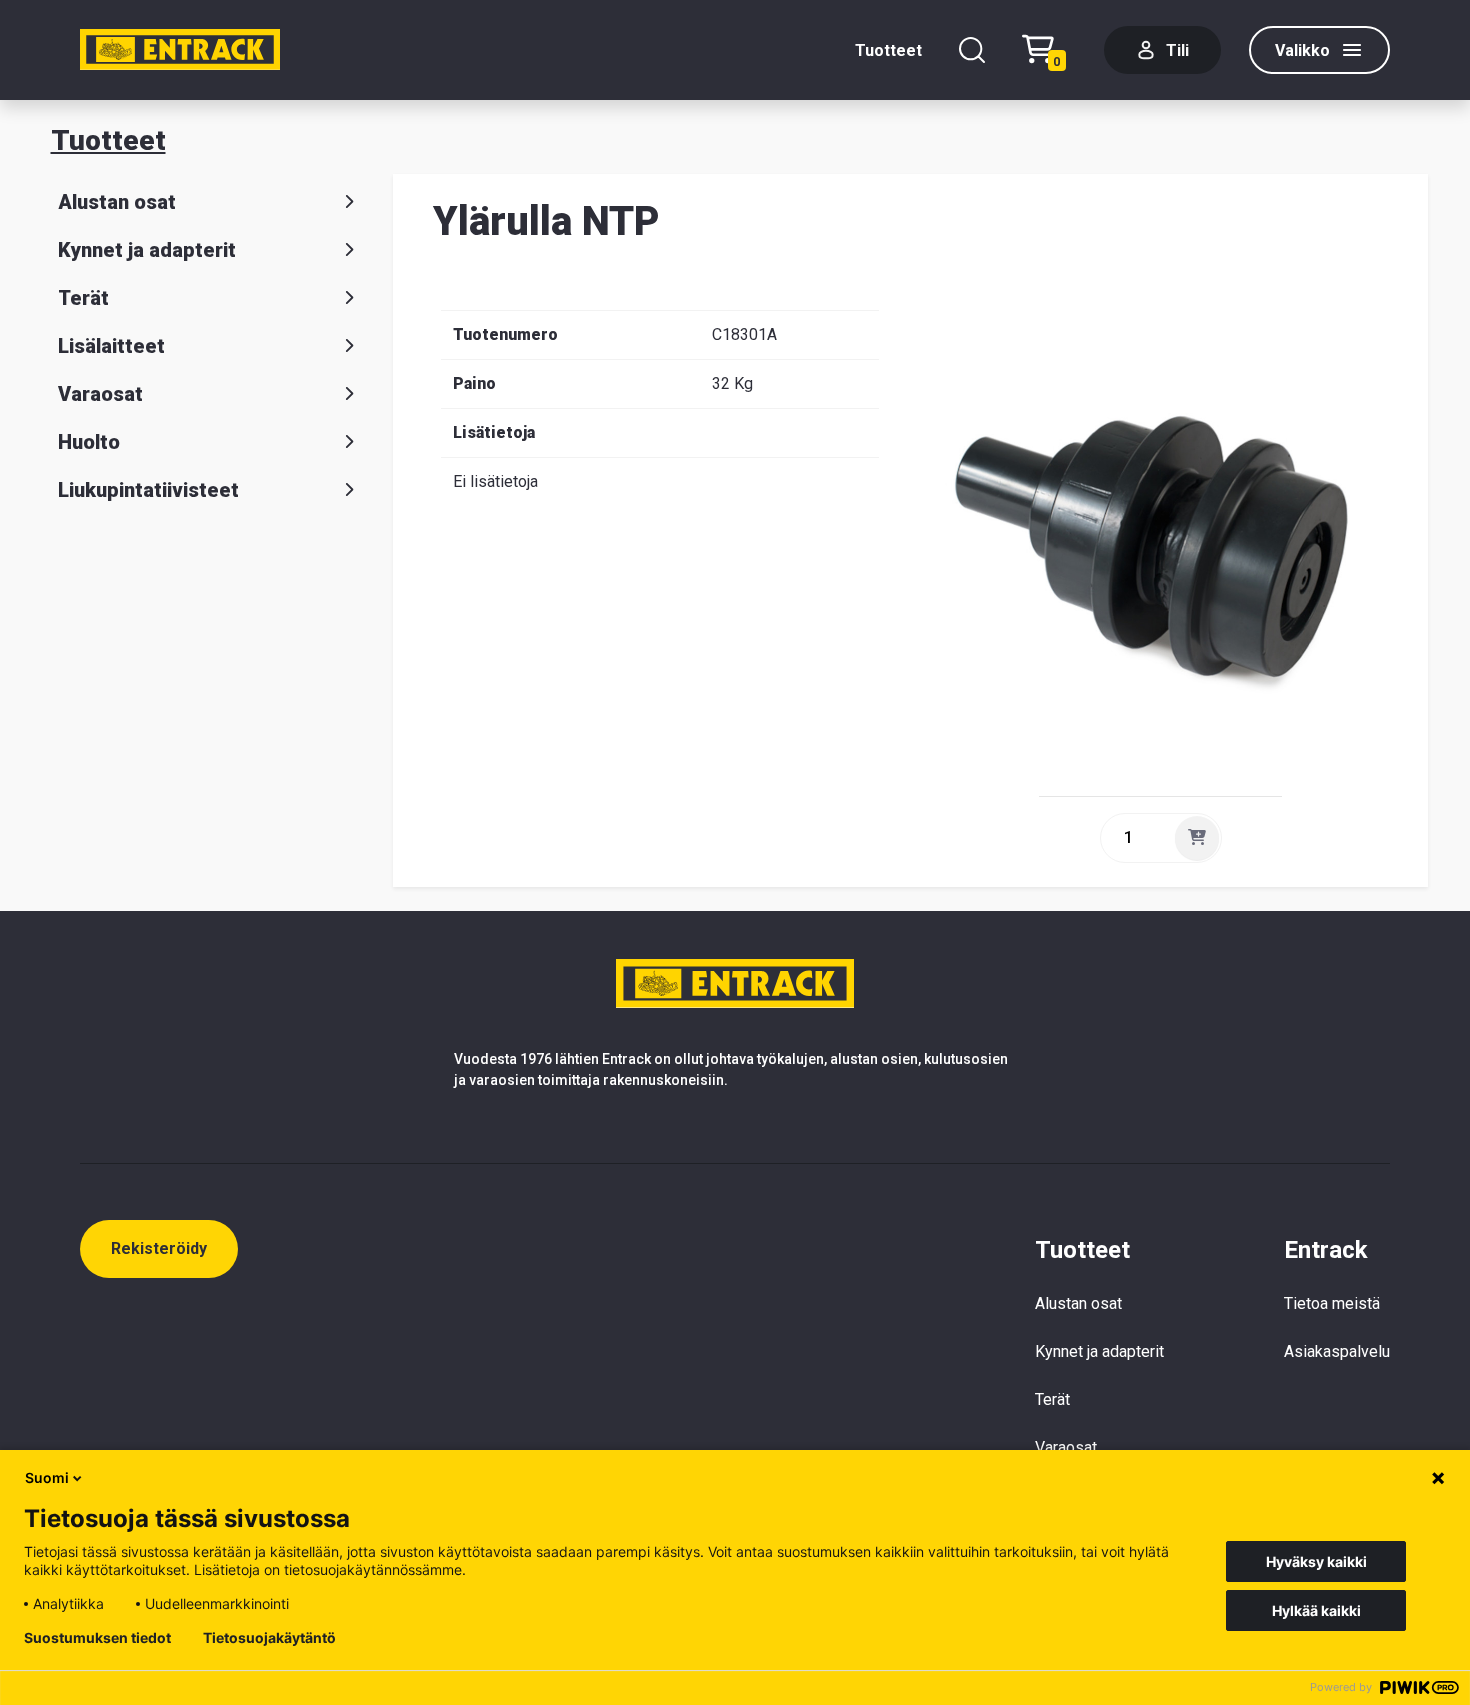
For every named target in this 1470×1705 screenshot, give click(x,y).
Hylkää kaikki (1316, 1610)
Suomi (47, 1477)
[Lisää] (1197, 838)
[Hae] (972, 50)
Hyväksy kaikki (1316, 1561)
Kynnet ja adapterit (147, 250)
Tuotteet (888, 50)
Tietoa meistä (1332, 1303)
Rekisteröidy (159, 1248)
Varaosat (100, 394)
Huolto (89, 442)
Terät (83, 298)
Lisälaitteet (111, 346)
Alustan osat (117, 202)
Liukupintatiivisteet (148, 490)
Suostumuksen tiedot (97, 1638)
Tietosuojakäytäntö (269, 1638)
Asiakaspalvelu (1337, 1351)
